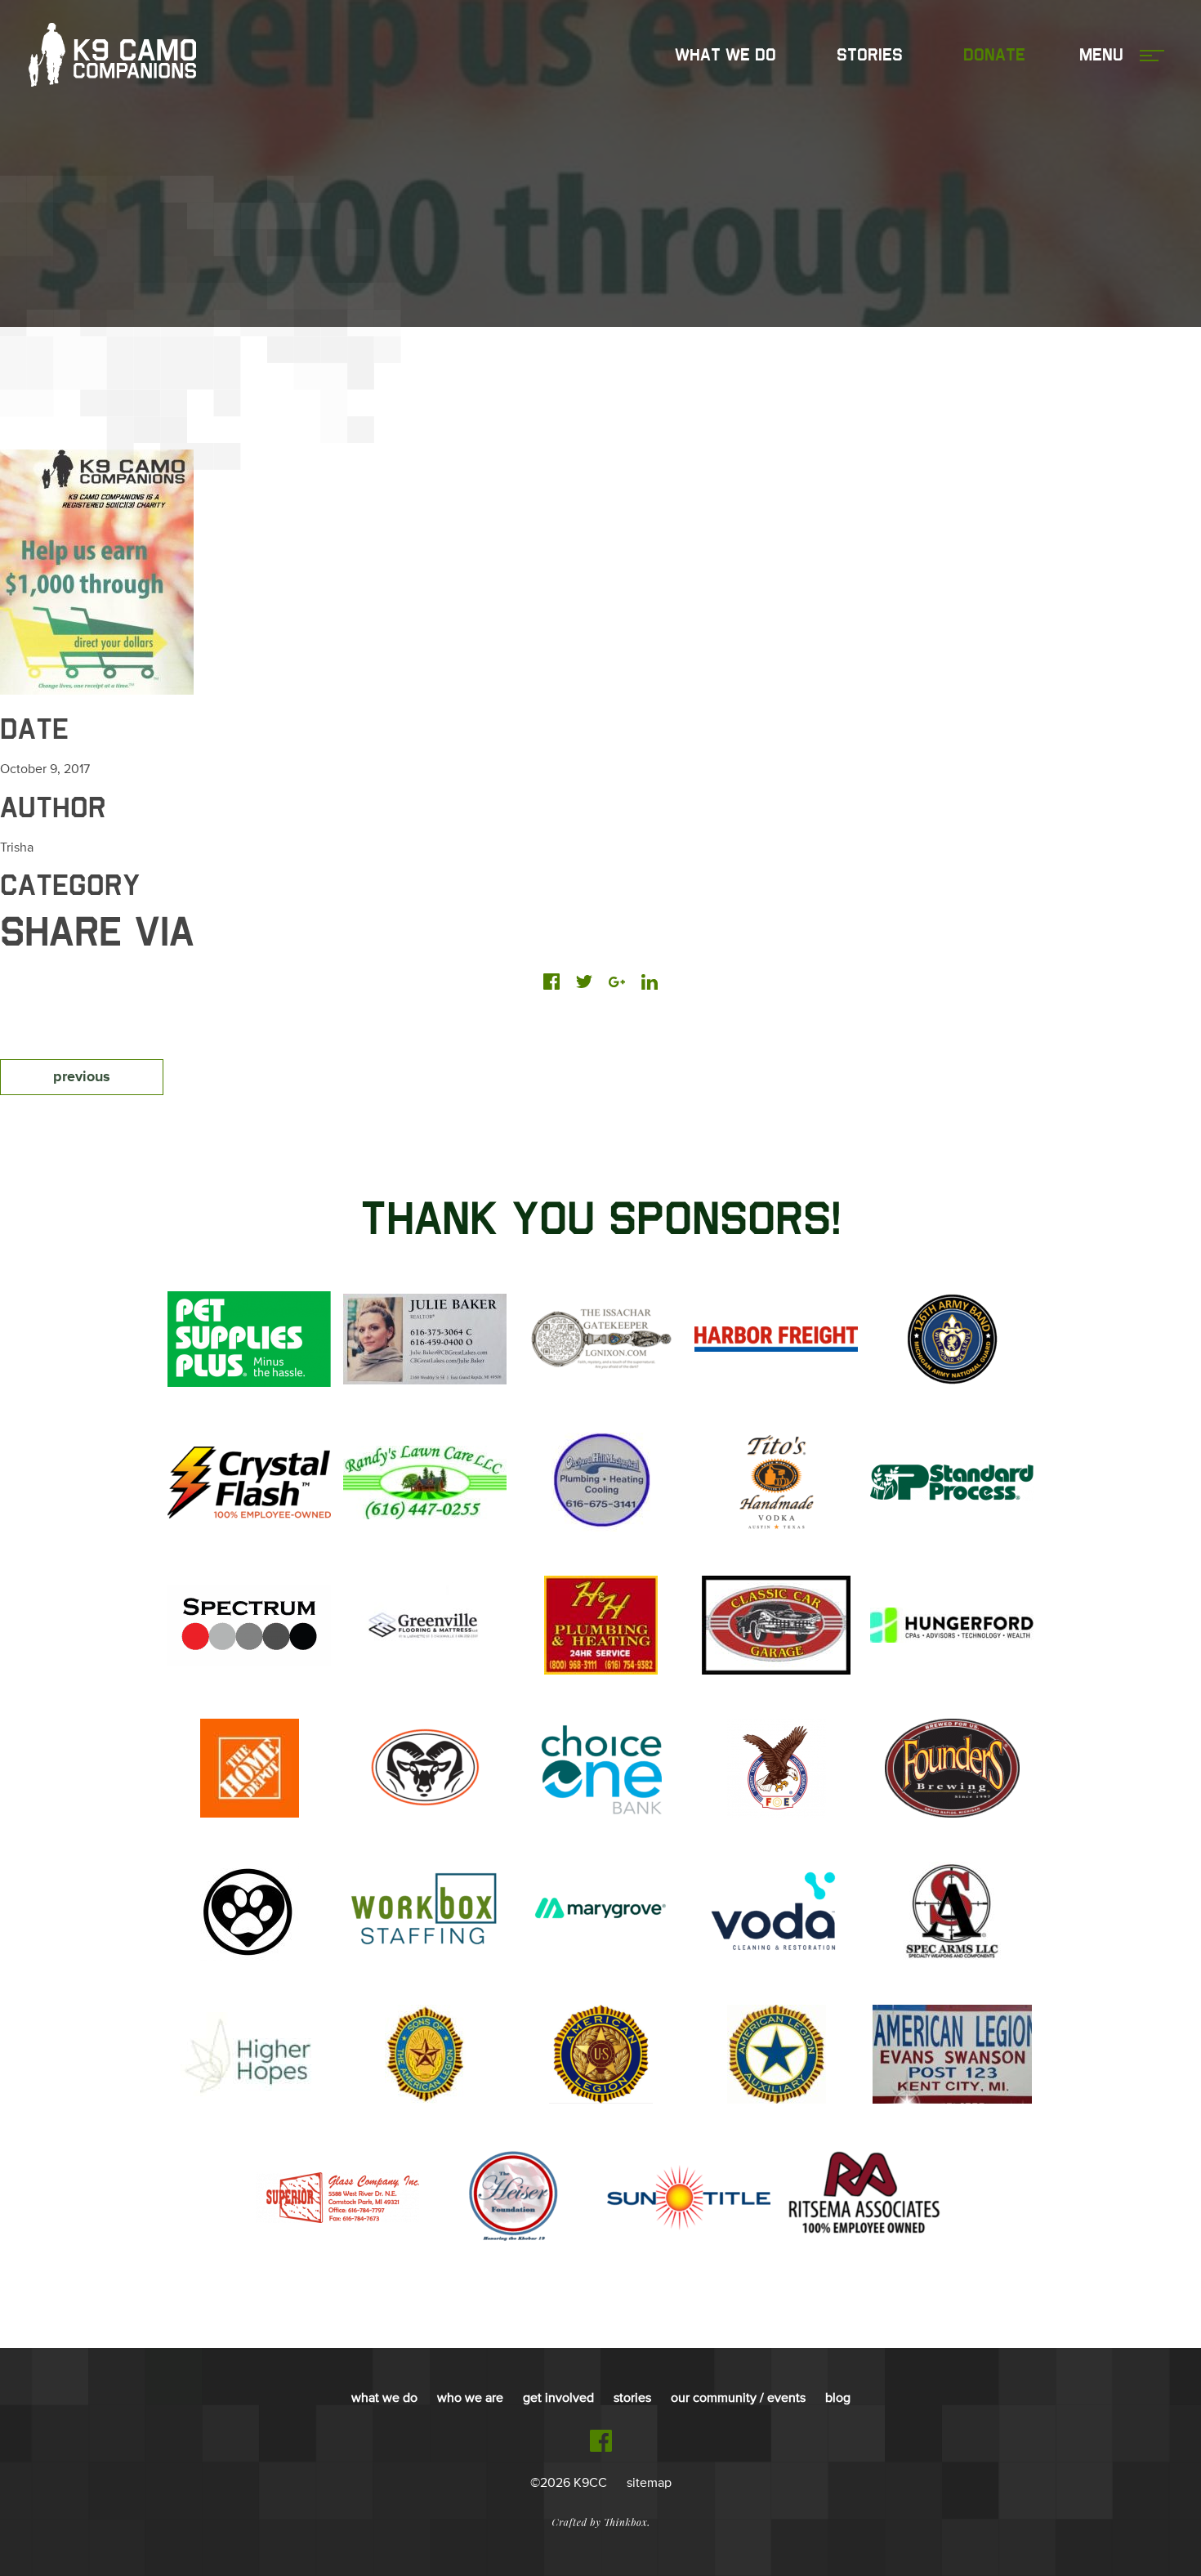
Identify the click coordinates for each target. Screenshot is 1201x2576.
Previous (82, 1077)
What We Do (726, 56)
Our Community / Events (738, 2399)
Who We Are (470, 2399)
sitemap (649, 2484)
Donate (994, 56)
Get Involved (558, 2399)
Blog (838, 2399)
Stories (870, 56)
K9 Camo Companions (112, 56)
